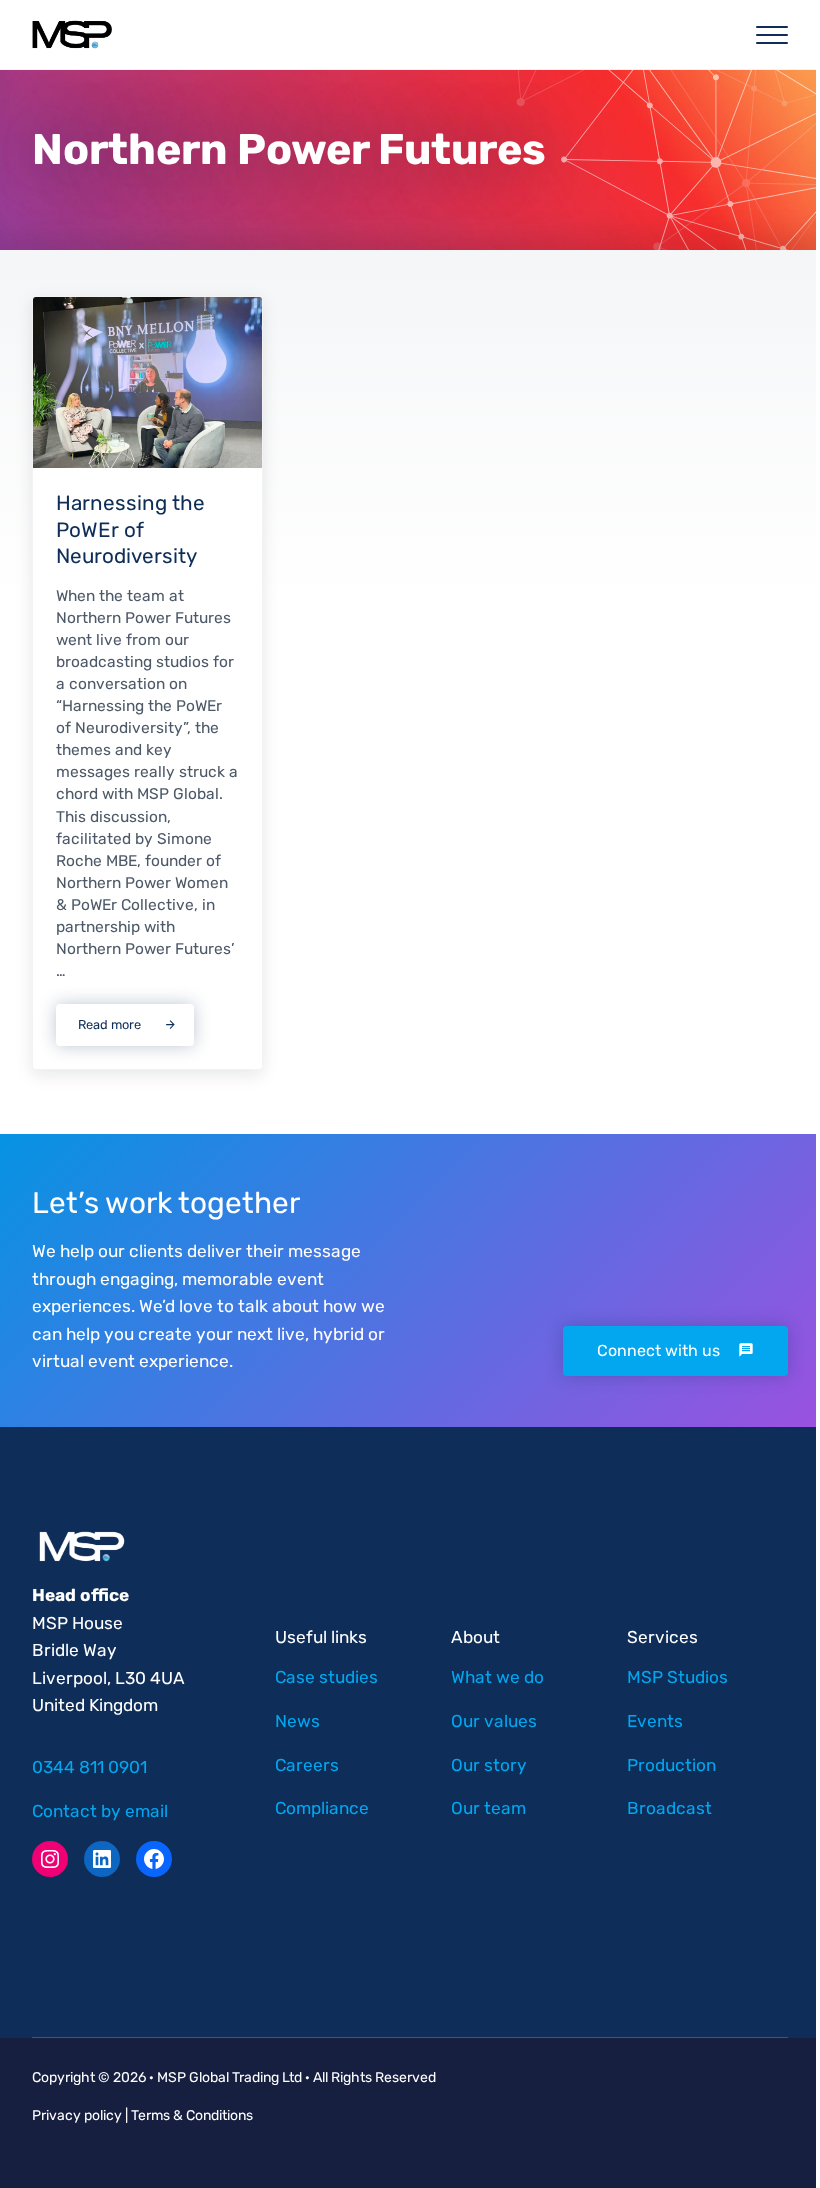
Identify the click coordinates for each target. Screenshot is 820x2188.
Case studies (326, 1677)
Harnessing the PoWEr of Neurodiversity (130, 529)
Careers (307, 1765)
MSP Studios (677, 1677)
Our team (488, 1808)
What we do (497, 1677)
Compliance (322, 1808)
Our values (494, 1721)
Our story (489, 1765)
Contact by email (100, 1811)
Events (655, 1721)
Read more (136, 1028)
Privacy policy (77, 2115)
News (297, 1721)
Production (671, 1765)
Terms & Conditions (190, 2115)
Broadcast (669, 1808)
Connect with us (658, 1350)
